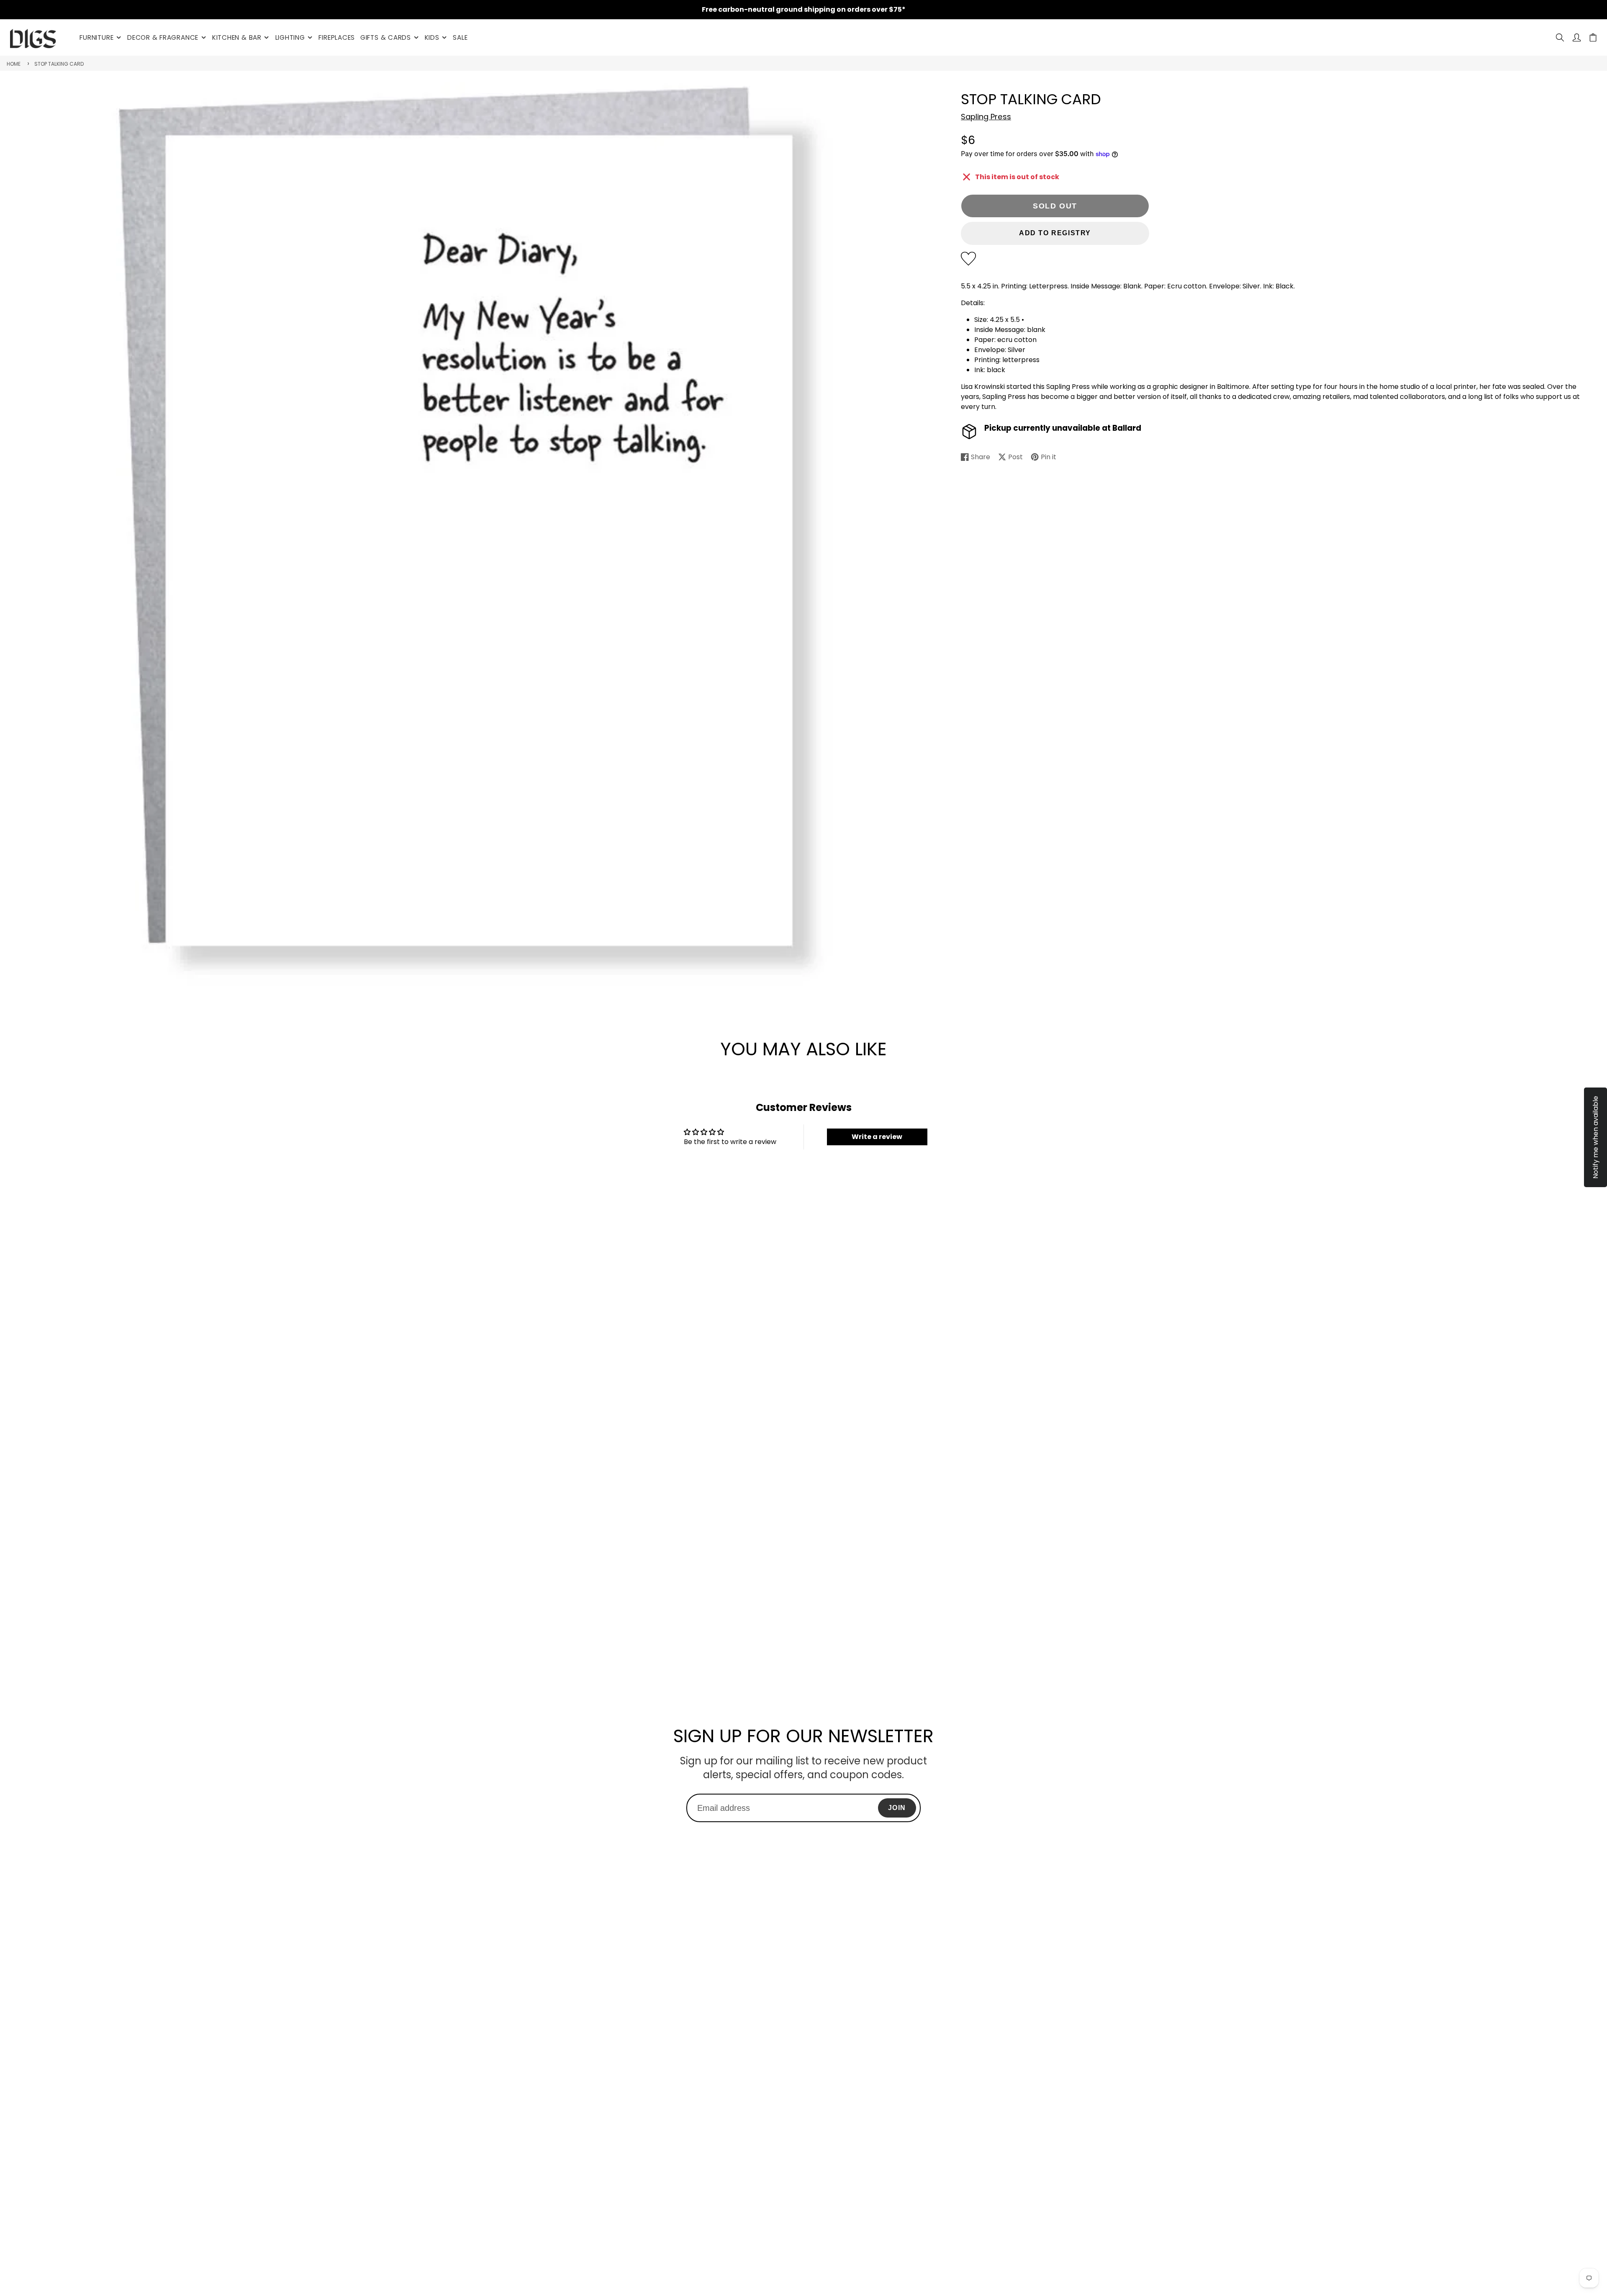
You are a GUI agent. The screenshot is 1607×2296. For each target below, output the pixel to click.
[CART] (1593, 37)
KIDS (432, 37)
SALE (460, 37)
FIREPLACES (337, 37)
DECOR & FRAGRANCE (163, 37)
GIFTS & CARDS (386, 37)
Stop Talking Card (59, 64)
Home (14, 64)
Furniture (96, 37)
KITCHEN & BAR (237, 37)
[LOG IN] (1577, 37)
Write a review (877, 1137)
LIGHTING (290, 37)
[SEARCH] (1560, 37)
